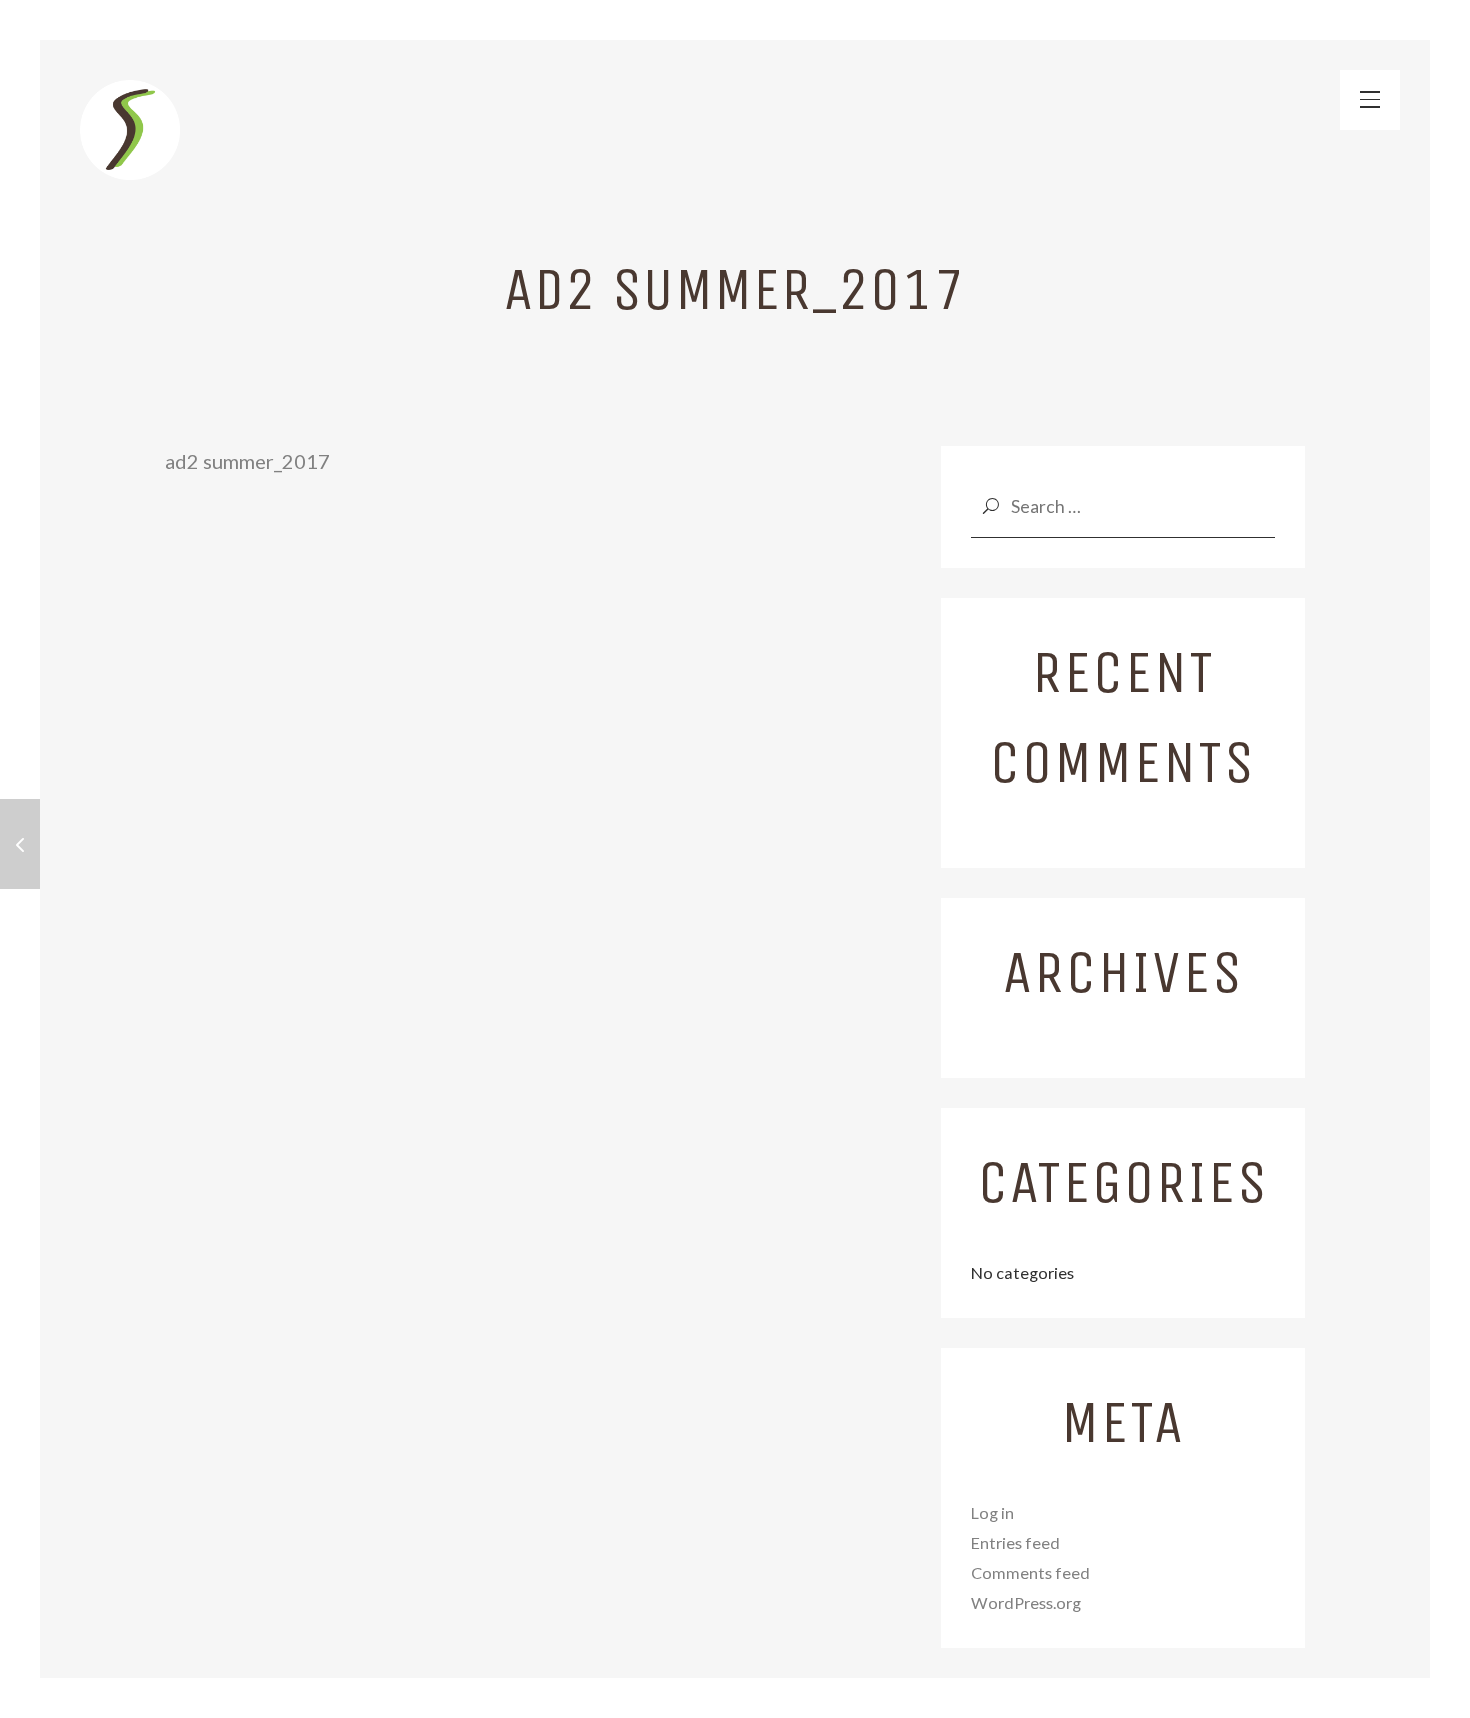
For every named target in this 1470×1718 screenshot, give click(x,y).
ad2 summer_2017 (247, 461)
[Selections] (130, 130)
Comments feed (1030, 1572)
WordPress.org (1026, 1602)
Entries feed (1015, 1542)
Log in (992, 1512)
